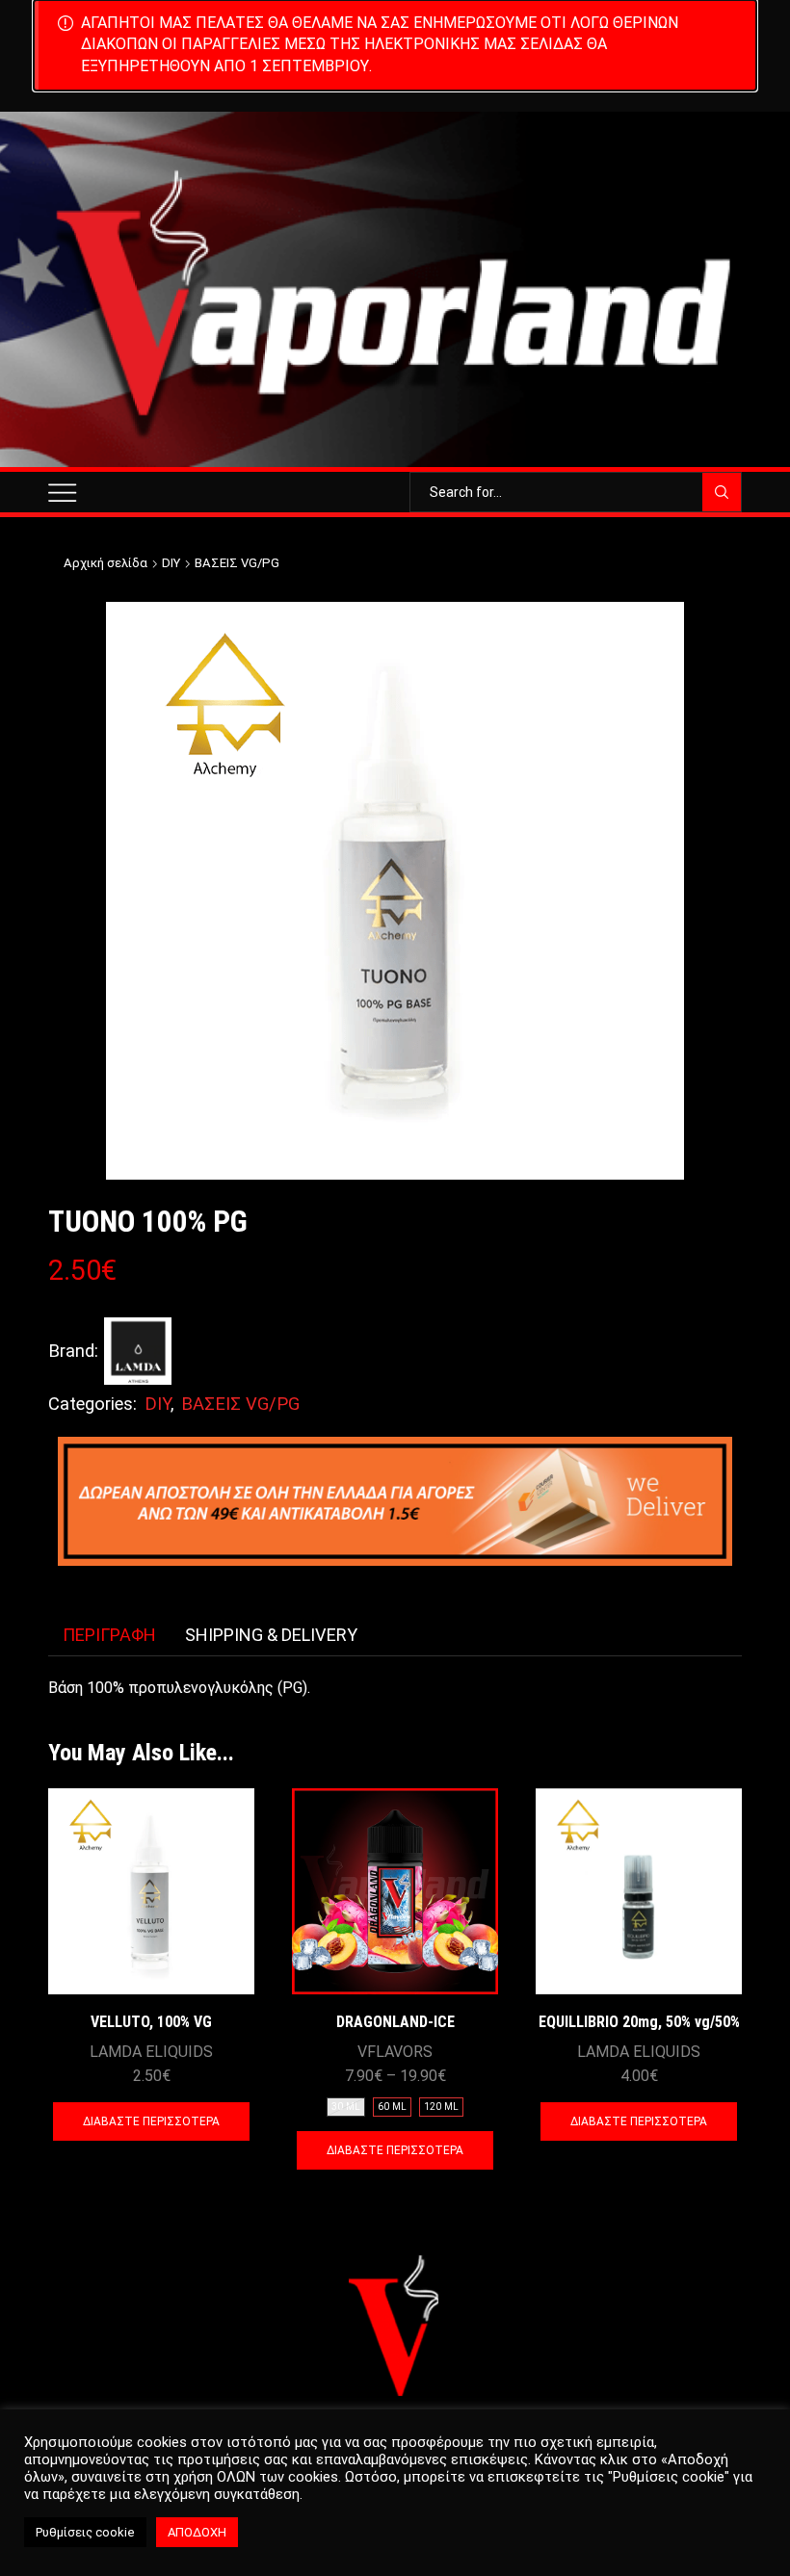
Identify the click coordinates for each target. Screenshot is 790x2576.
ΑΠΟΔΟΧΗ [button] (197, 2532)
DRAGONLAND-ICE (395, 2022)
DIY (171, 563)
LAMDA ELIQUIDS (151, 2052)
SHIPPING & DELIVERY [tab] (271, 1635)
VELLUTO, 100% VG (151, 2022)
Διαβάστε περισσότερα (151, 2121)
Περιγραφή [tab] (109, 1635)
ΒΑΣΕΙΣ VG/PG (237, 563)
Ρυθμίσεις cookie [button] (85, 2532)
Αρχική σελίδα (105, 563)
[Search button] (722, 492)
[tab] (109, 1635)
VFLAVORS (395, 2052)
